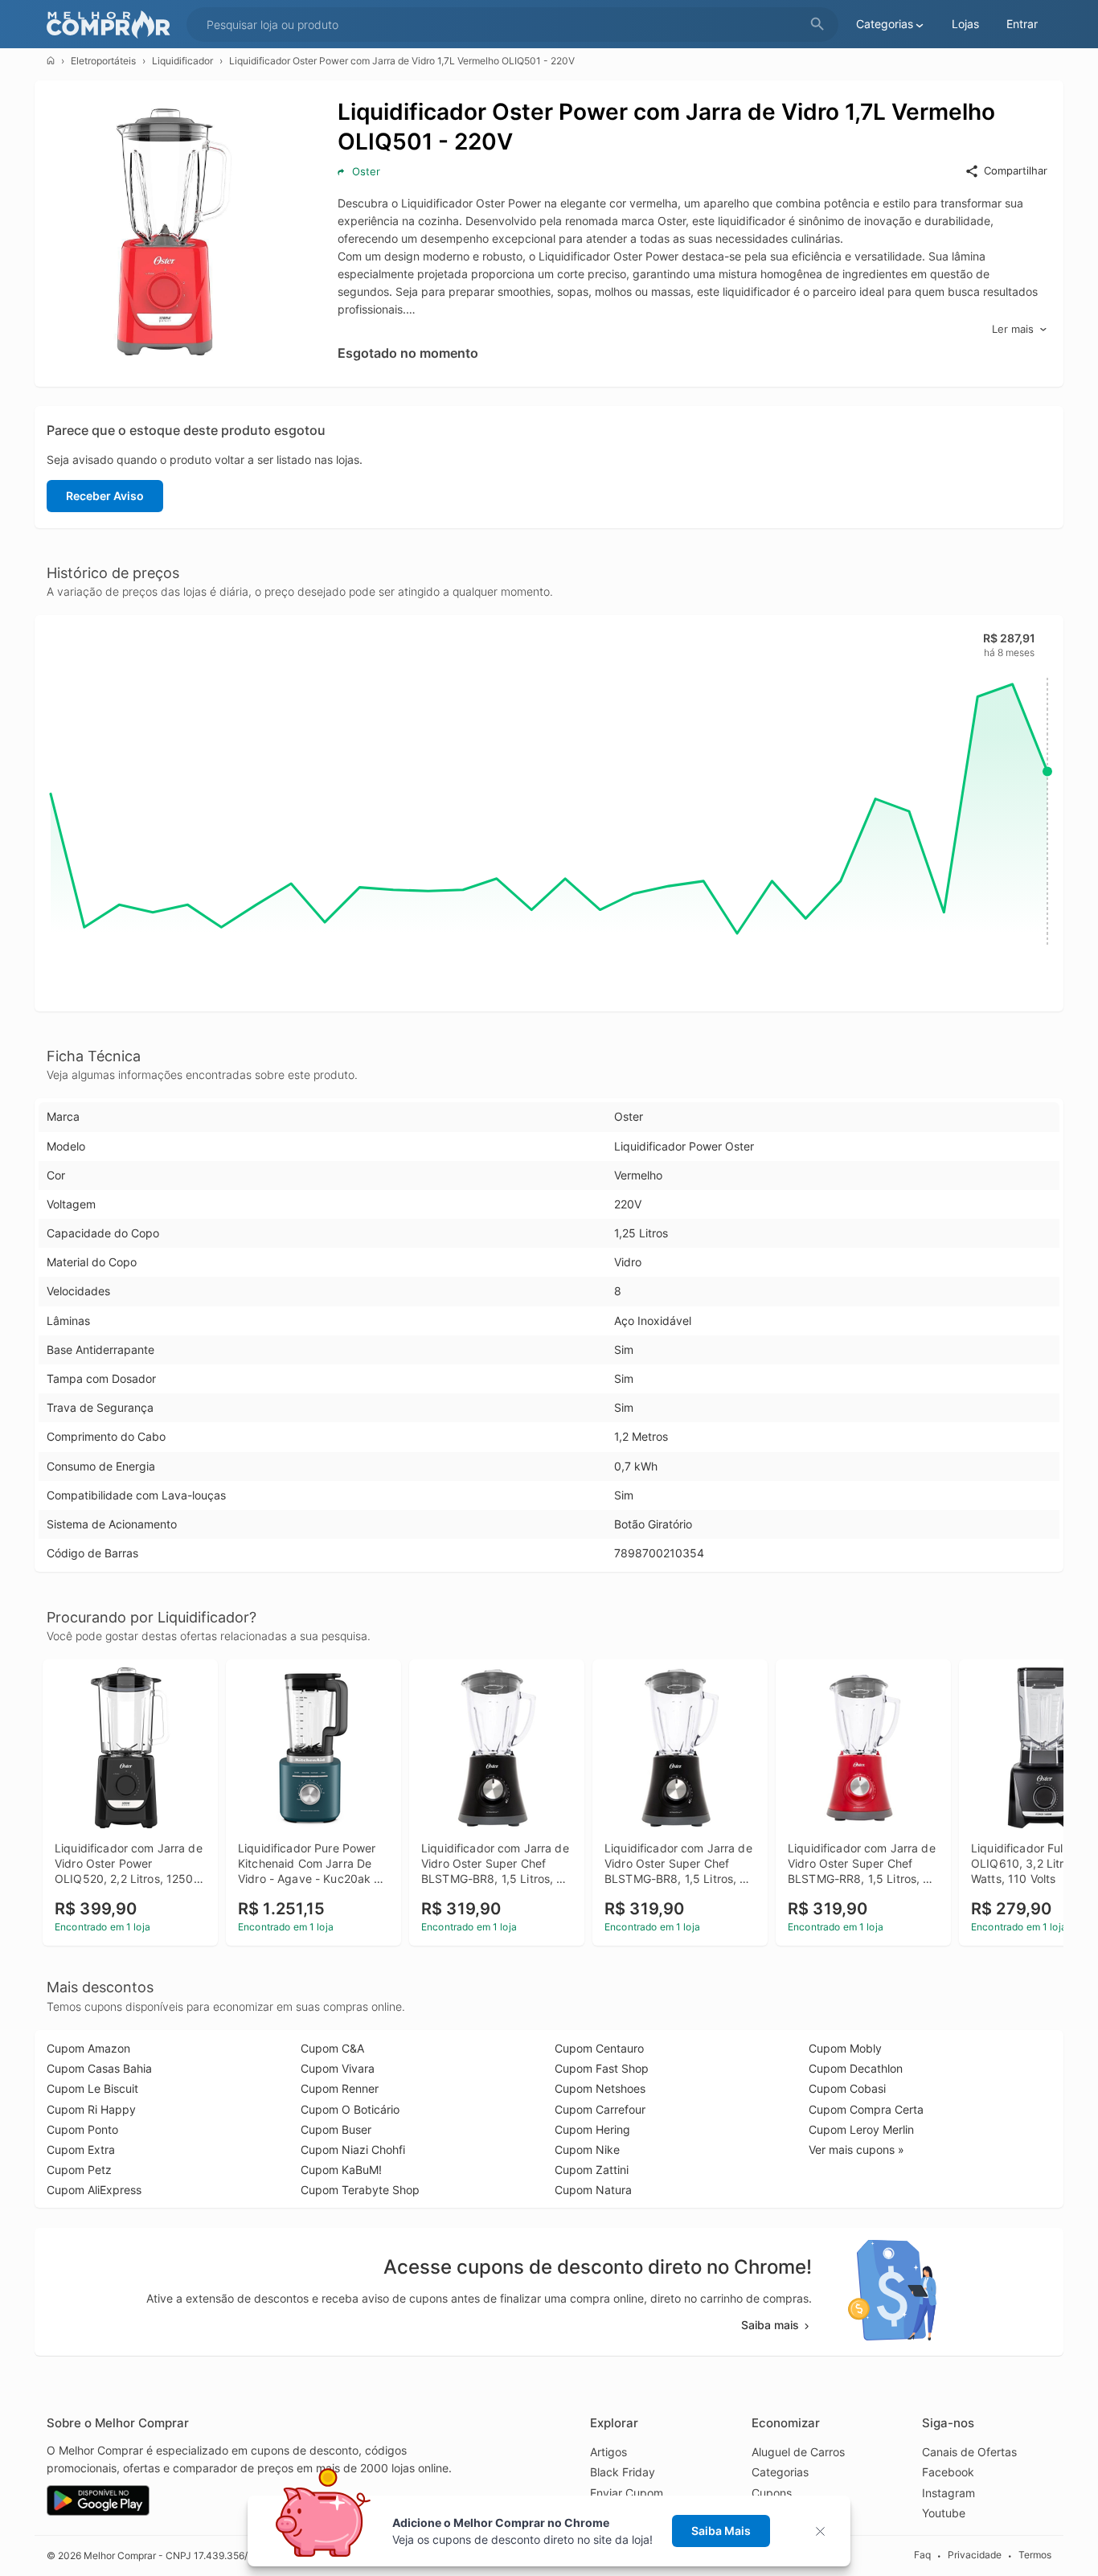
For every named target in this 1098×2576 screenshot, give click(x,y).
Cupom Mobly (845, 2048)
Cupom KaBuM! (341, 2170)
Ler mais (1013, 329)
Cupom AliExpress (94, 2190)
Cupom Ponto (82, 2129)
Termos (1035, 2555)
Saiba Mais (721, 2531)
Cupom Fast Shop (602, 2068)
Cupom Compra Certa (866, 2109)
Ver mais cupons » (856, 2149)
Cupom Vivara (338, 2068)
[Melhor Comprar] (113, 25)
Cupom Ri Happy (91, 2109)
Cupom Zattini (592, 2170)
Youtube (944, 2513)
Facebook (948, 2472)
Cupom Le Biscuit (92, 2088)
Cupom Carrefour (600, 2109)
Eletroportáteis (103, 61)
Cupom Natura (593, 2190)
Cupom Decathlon (856, 2068)
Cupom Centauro (599, 2048)
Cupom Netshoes (600, 2088)
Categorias (780, 2472)
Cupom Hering (592, 2129)
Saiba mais (770, 2325)
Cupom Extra (81, 2149)
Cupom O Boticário (350, 2109)
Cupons (772, 2493)
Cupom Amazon (88, 2048)
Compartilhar (1016, 170)
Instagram (948, 2493)
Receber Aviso (105, 496)
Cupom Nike (587, 2149)
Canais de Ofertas (969, 2452)
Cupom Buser (336, 2129)
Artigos (608, 2452)
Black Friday (623, 2472)
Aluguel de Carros (798, 2452)
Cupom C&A (332, 2048)
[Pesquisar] (817, 25)
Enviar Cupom (627, 2493)
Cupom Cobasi (847, 2088)
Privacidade (975, 2555)
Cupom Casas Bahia (99, 2068)
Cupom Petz (79, 2170)
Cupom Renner (340, 2088)
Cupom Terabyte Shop (360, 2190)
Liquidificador (182, 61)
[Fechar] (825, 2531)
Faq (922, 2555)
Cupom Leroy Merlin (861, 2129)
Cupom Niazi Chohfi (353, 2149)
